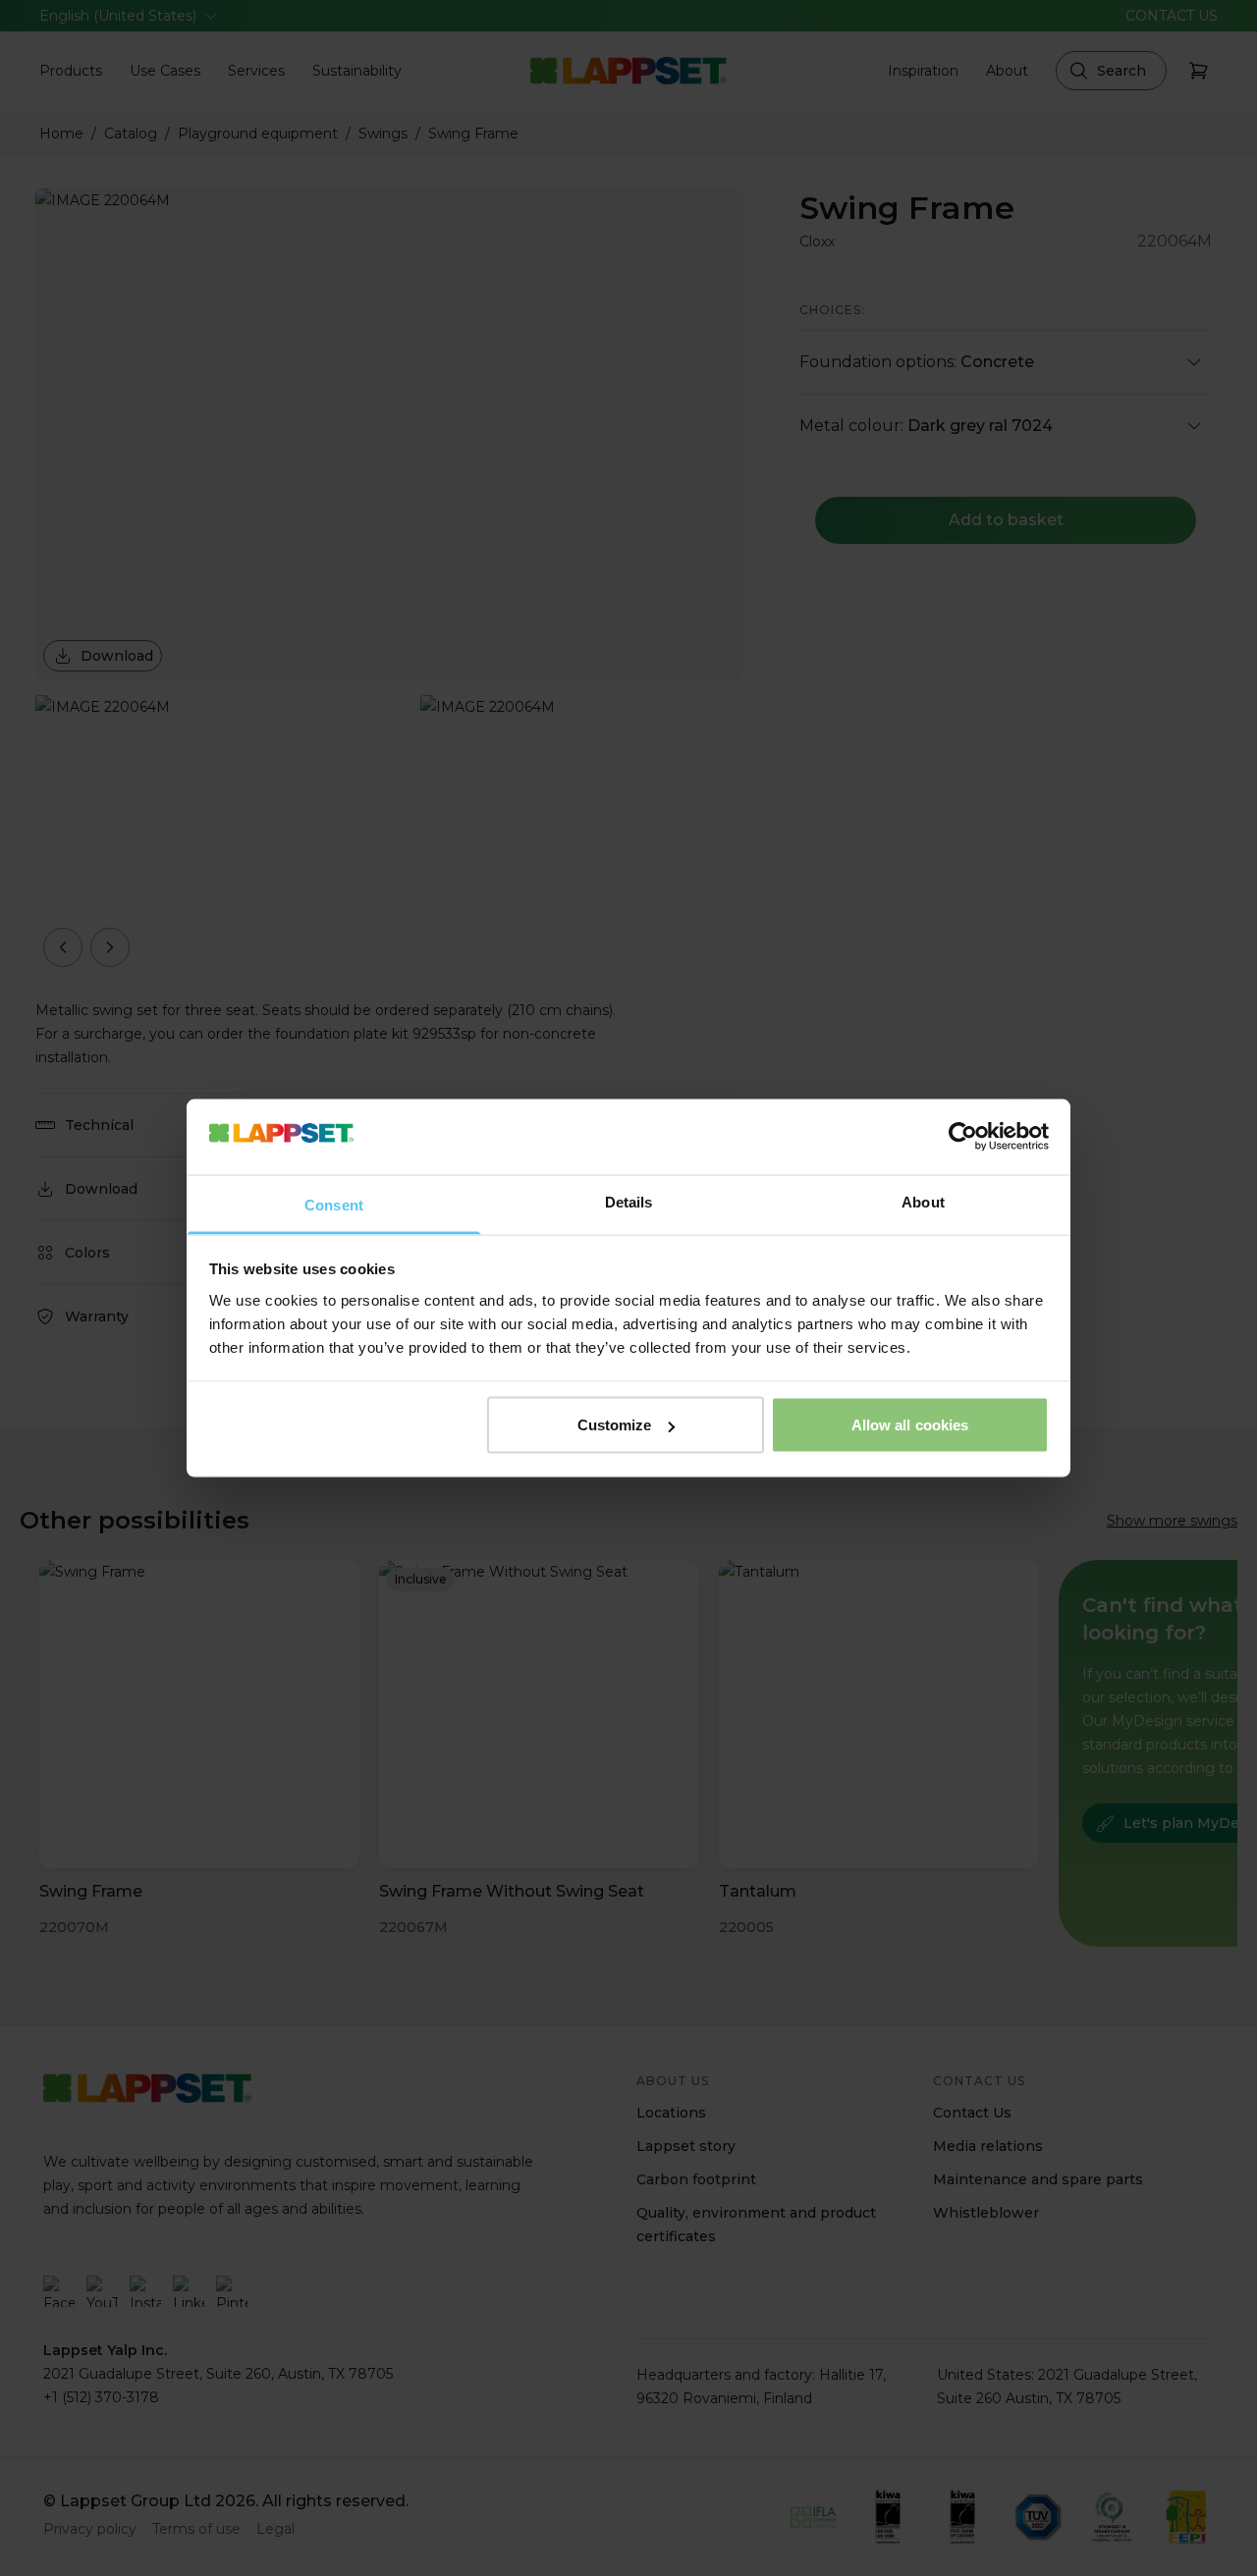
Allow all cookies (910, 1425)
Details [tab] (629, 1201)
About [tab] (923, 1201)
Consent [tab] (334, 1204)
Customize (615, 1425)
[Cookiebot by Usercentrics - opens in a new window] (963, 1137)
